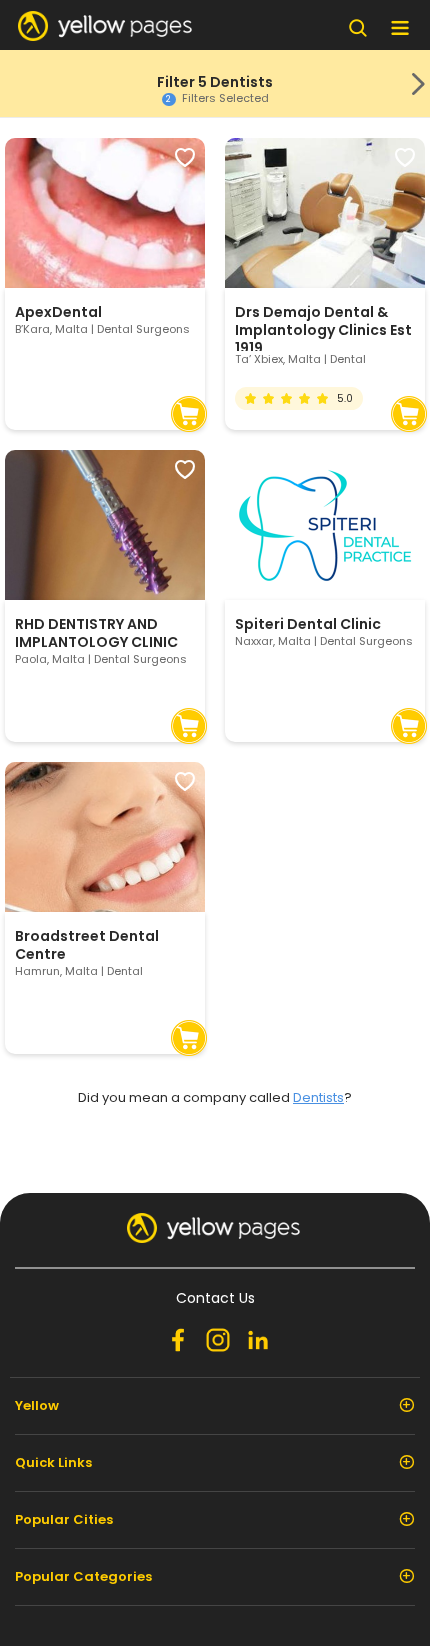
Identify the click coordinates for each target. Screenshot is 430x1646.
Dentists (318, 1097)
